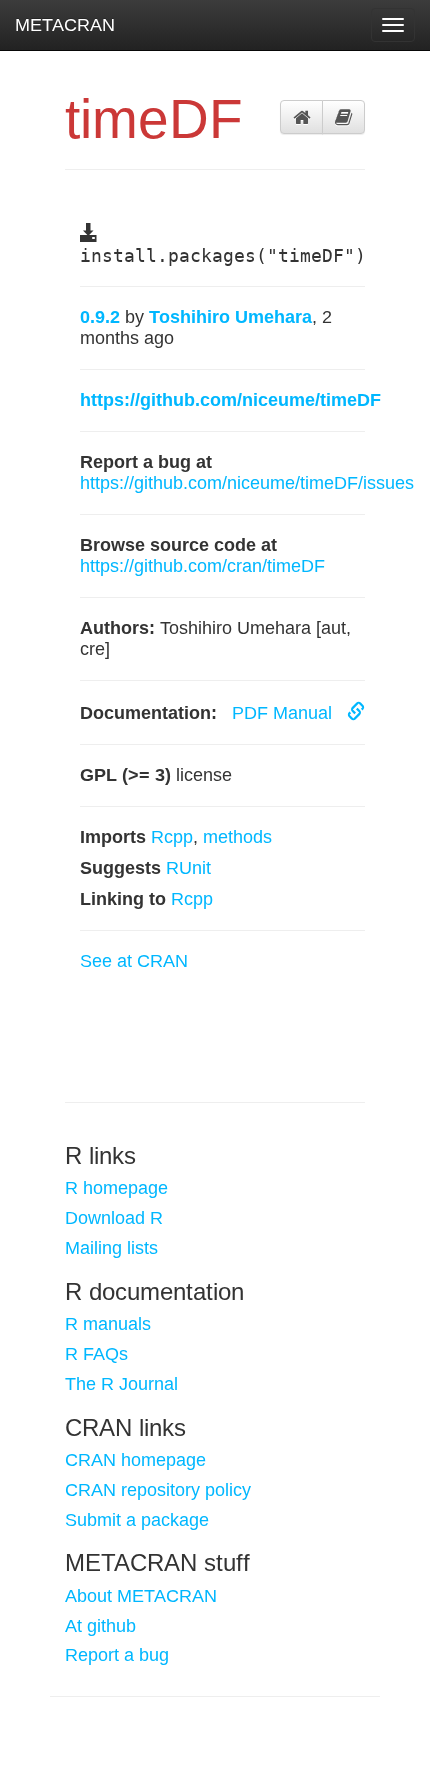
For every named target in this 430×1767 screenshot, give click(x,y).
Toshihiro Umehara (230, 317)
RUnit (188, 868)
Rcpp (172, 837)
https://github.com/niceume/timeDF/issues (247, 483)
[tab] (301, 117)
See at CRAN (134, 961)
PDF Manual (284, 713)
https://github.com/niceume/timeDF (230, 400)
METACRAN (65, 25)
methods (237, 837)
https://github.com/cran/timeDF (202, 566)
